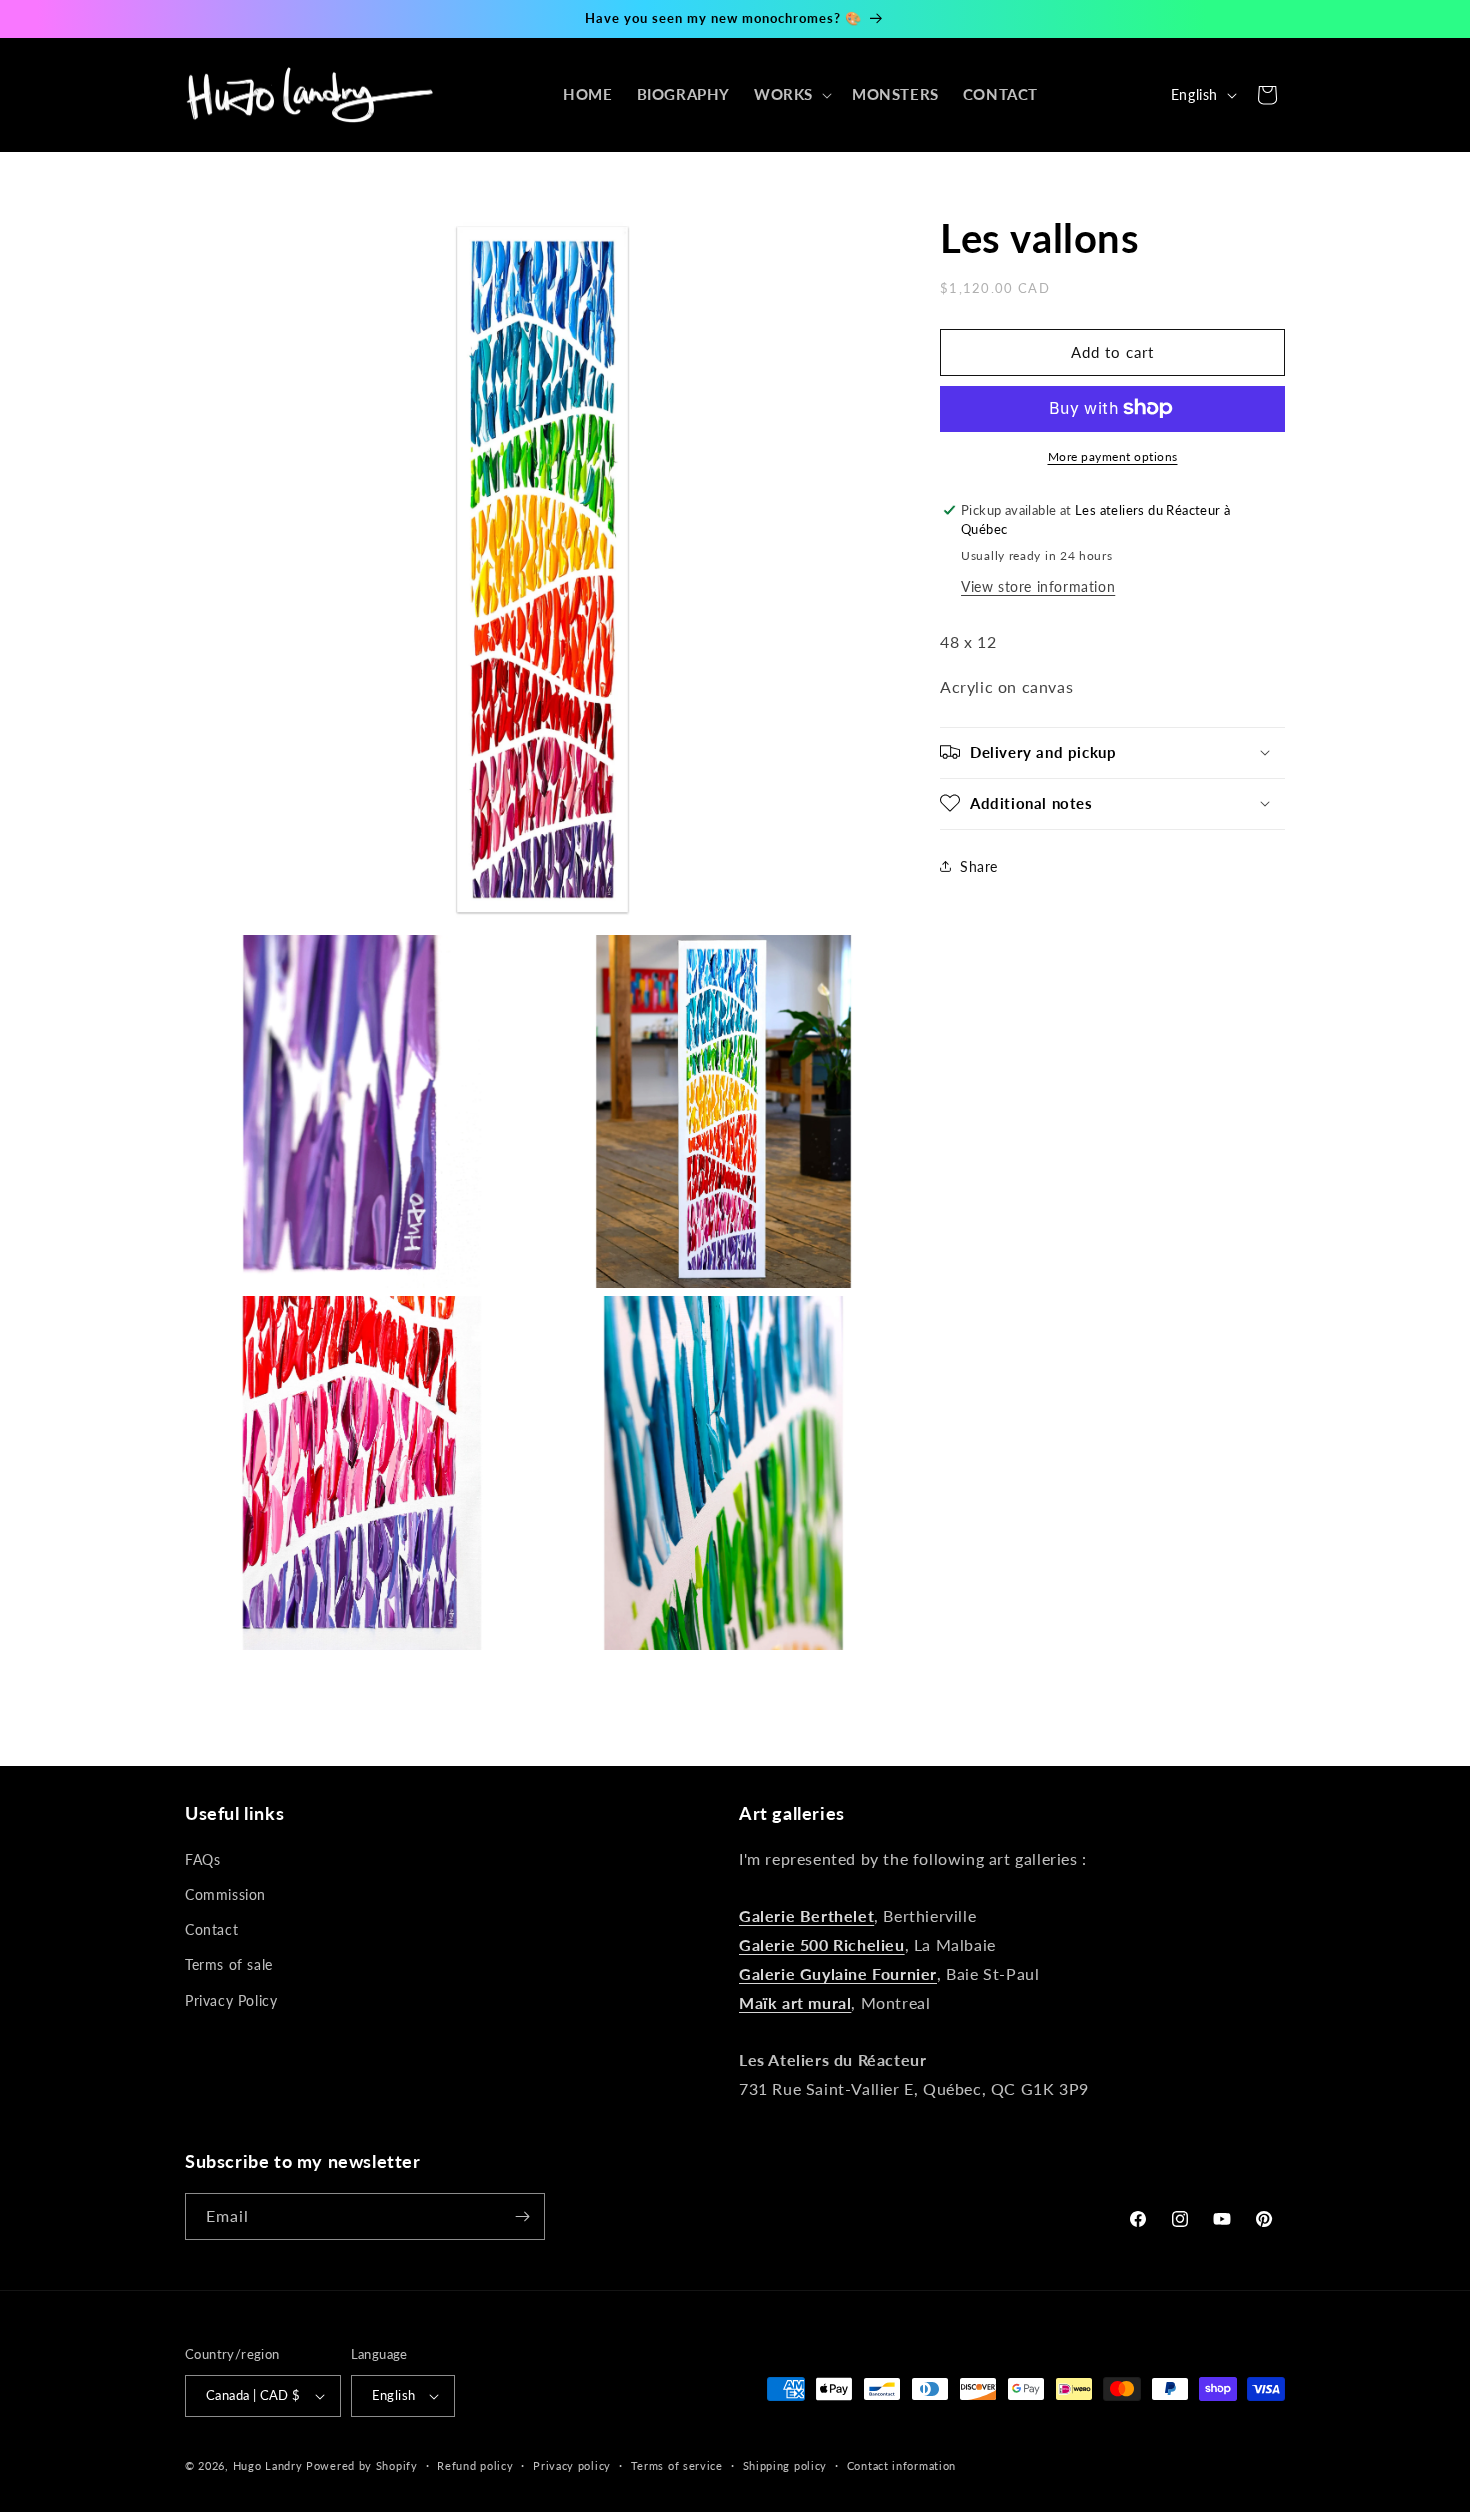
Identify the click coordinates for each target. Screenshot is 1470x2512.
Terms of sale (229, 1964)
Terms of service (677, 2465)
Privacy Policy (231, 2000)
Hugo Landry (268, 2465)
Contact (211, 1929)
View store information (1038, 585)
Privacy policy (572, 2465)
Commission (225, 1894)
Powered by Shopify (362, 2465)
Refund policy (475, 2465)
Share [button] (979, 865)
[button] (791, 95)
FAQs (202, 1859)
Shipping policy (785, 2465)
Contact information (901, 2465)
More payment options (1113, 455)
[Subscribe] (522, 2216)
